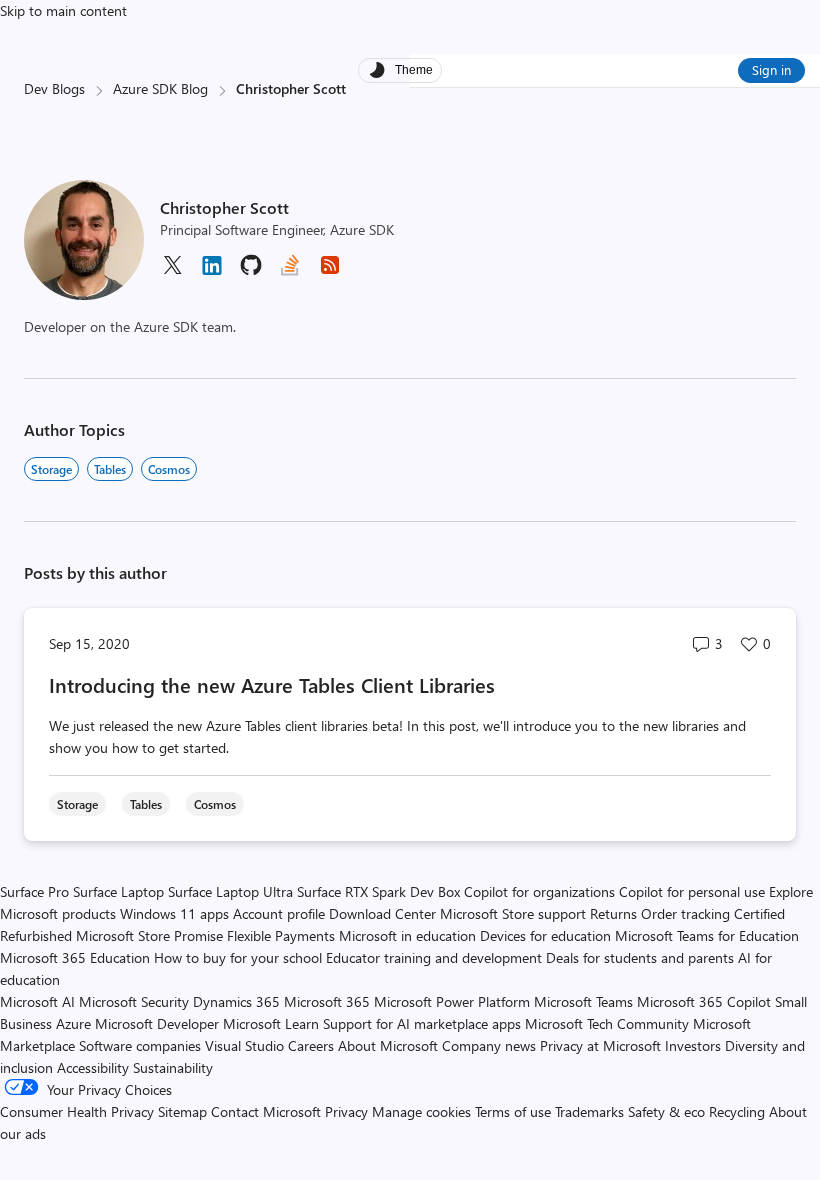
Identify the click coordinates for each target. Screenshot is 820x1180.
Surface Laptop (118, 891)
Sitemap (182, 1111)
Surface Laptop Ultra (230, 891)
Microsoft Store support (513, 913)
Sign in (771, 69)
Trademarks (589, 1111)
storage (51, 469)
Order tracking (685, 913)
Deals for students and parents (640, 957)
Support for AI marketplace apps (422, 1023)
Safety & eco (666, 1111)
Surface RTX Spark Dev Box (378, 891)
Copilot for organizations (539, 891)
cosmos (169, 469)
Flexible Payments (281, 935)
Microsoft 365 (327, 1001)
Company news (489, 1045)
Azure (73, 1023)
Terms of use (513, 1111)
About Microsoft (388, 1045)
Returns (613, 913)
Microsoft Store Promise (149, 935)
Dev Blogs (54, 88)
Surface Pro (34, 891)
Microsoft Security (134, 1001)
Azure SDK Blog (160, 88)
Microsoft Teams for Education (707, 935)
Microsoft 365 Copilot (704, 1001)
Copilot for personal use (692, 891)
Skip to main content (63, 10)
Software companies (140, 1045)
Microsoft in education (407, 935)
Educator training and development (434, 957)
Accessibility (93, 1067)
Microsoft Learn (271, 1023)
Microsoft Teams (583, 1001)
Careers (311, 1045)
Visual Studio (244, 1045)
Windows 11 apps (174, 913)
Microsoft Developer (157, 1023)
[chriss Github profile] (251, 271)
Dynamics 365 (236, 1001)
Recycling (737, 1111)
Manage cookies (421, 1111)
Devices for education (545, 935)
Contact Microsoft (266, 1111)
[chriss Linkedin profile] (212, 272)
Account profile (279, 913)
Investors (693, 1045)
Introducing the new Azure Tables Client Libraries (272, 684)
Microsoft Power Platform (452, 1001)
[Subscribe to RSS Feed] (330, 271)
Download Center (382, 913)
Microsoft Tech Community (607, 1023)
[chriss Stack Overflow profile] (290, 271)
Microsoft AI (37, 1001)
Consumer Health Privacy (77, 1111)
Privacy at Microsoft (600, 1045)
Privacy (348, 1111)
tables (110, 469)
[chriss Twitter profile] (172, 271)
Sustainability (173, 1067)
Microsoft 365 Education (75, 957)
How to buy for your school (238, 957)
